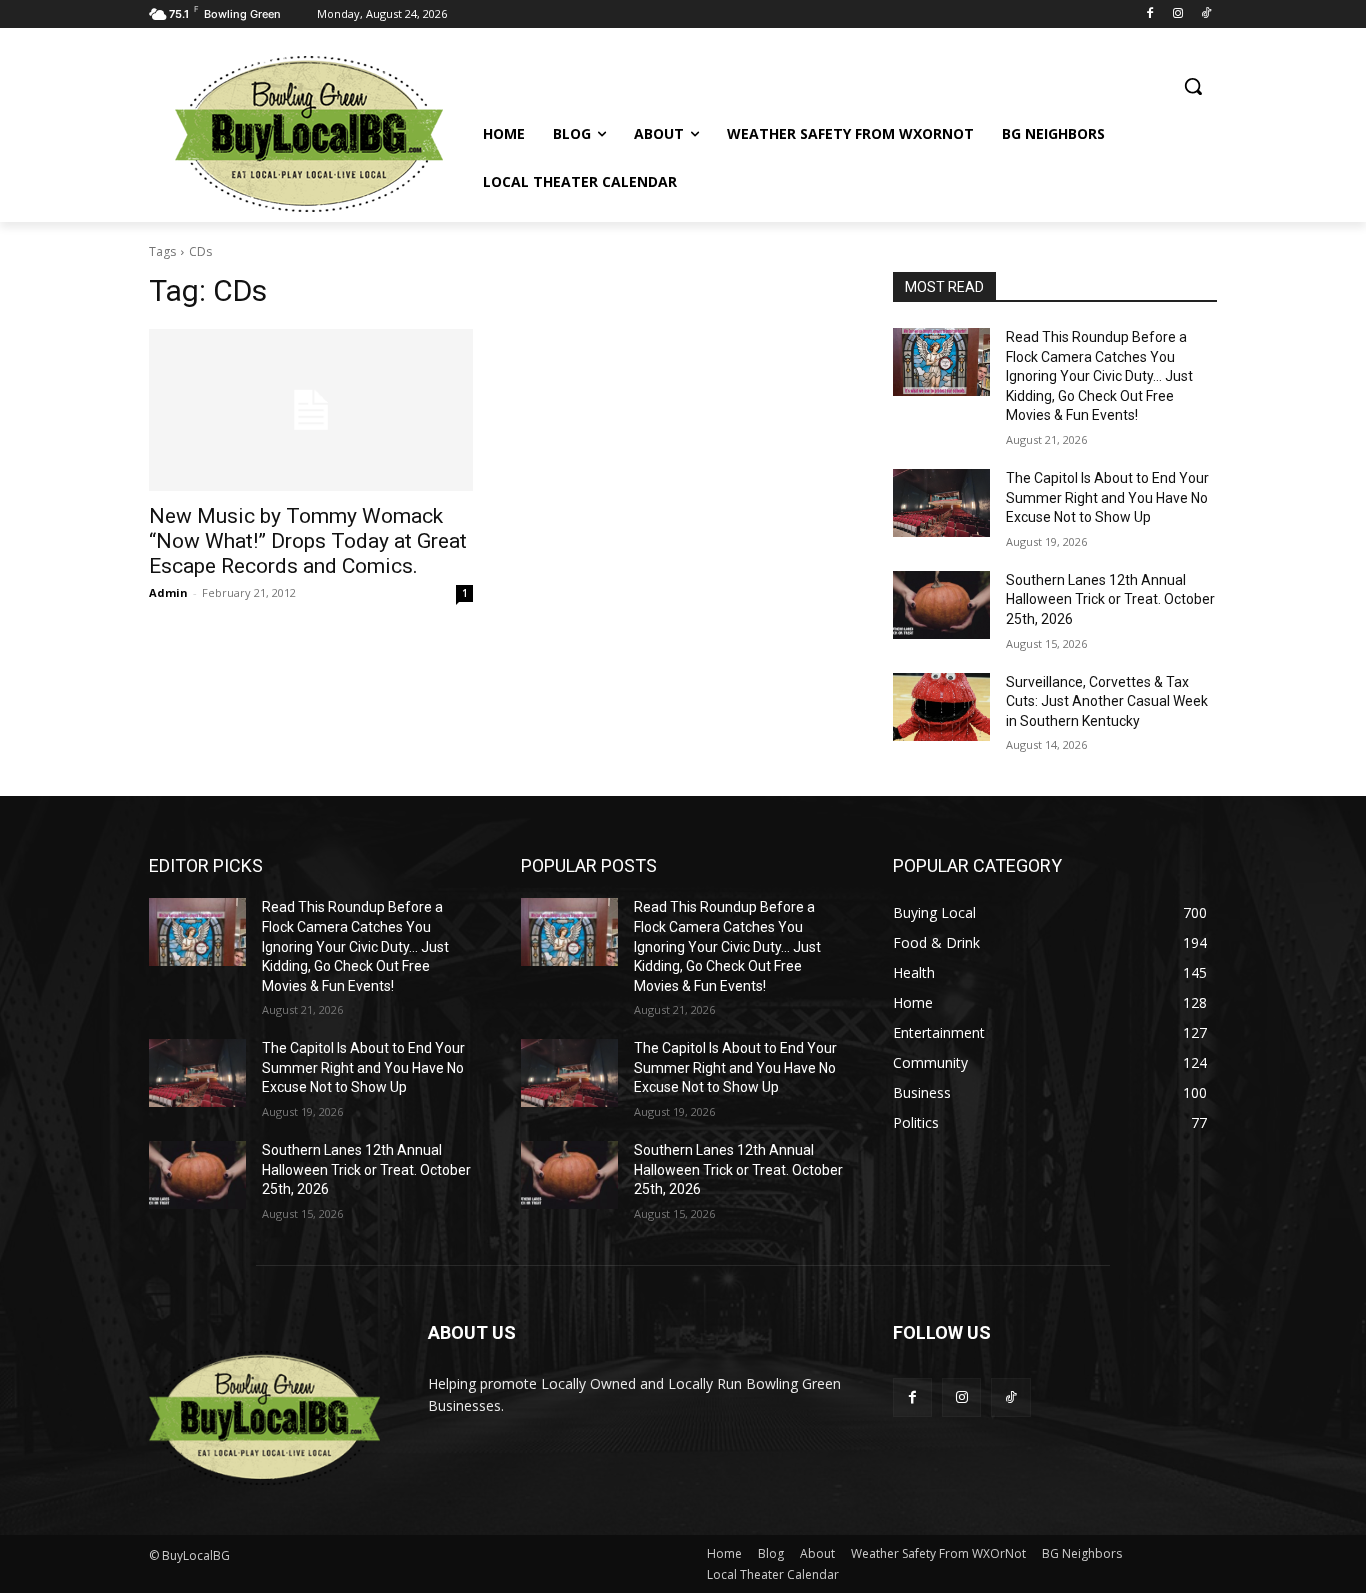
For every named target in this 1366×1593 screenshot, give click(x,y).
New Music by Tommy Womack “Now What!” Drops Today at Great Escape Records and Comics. (308, 541)
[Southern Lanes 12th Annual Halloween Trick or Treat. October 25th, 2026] (941, 605)
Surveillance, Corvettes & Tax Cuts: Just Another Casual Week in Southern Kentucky (1107, 701)
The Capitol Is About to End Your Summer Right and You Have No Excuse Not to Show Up (1107, 497)
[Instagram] (1177, 14)
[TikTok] (1205, 14)
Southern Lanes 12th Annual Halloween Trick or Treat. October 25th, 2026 (1110, 599)
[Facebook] (1150, 14)
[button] (1193, 86)
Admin (168, 592)
